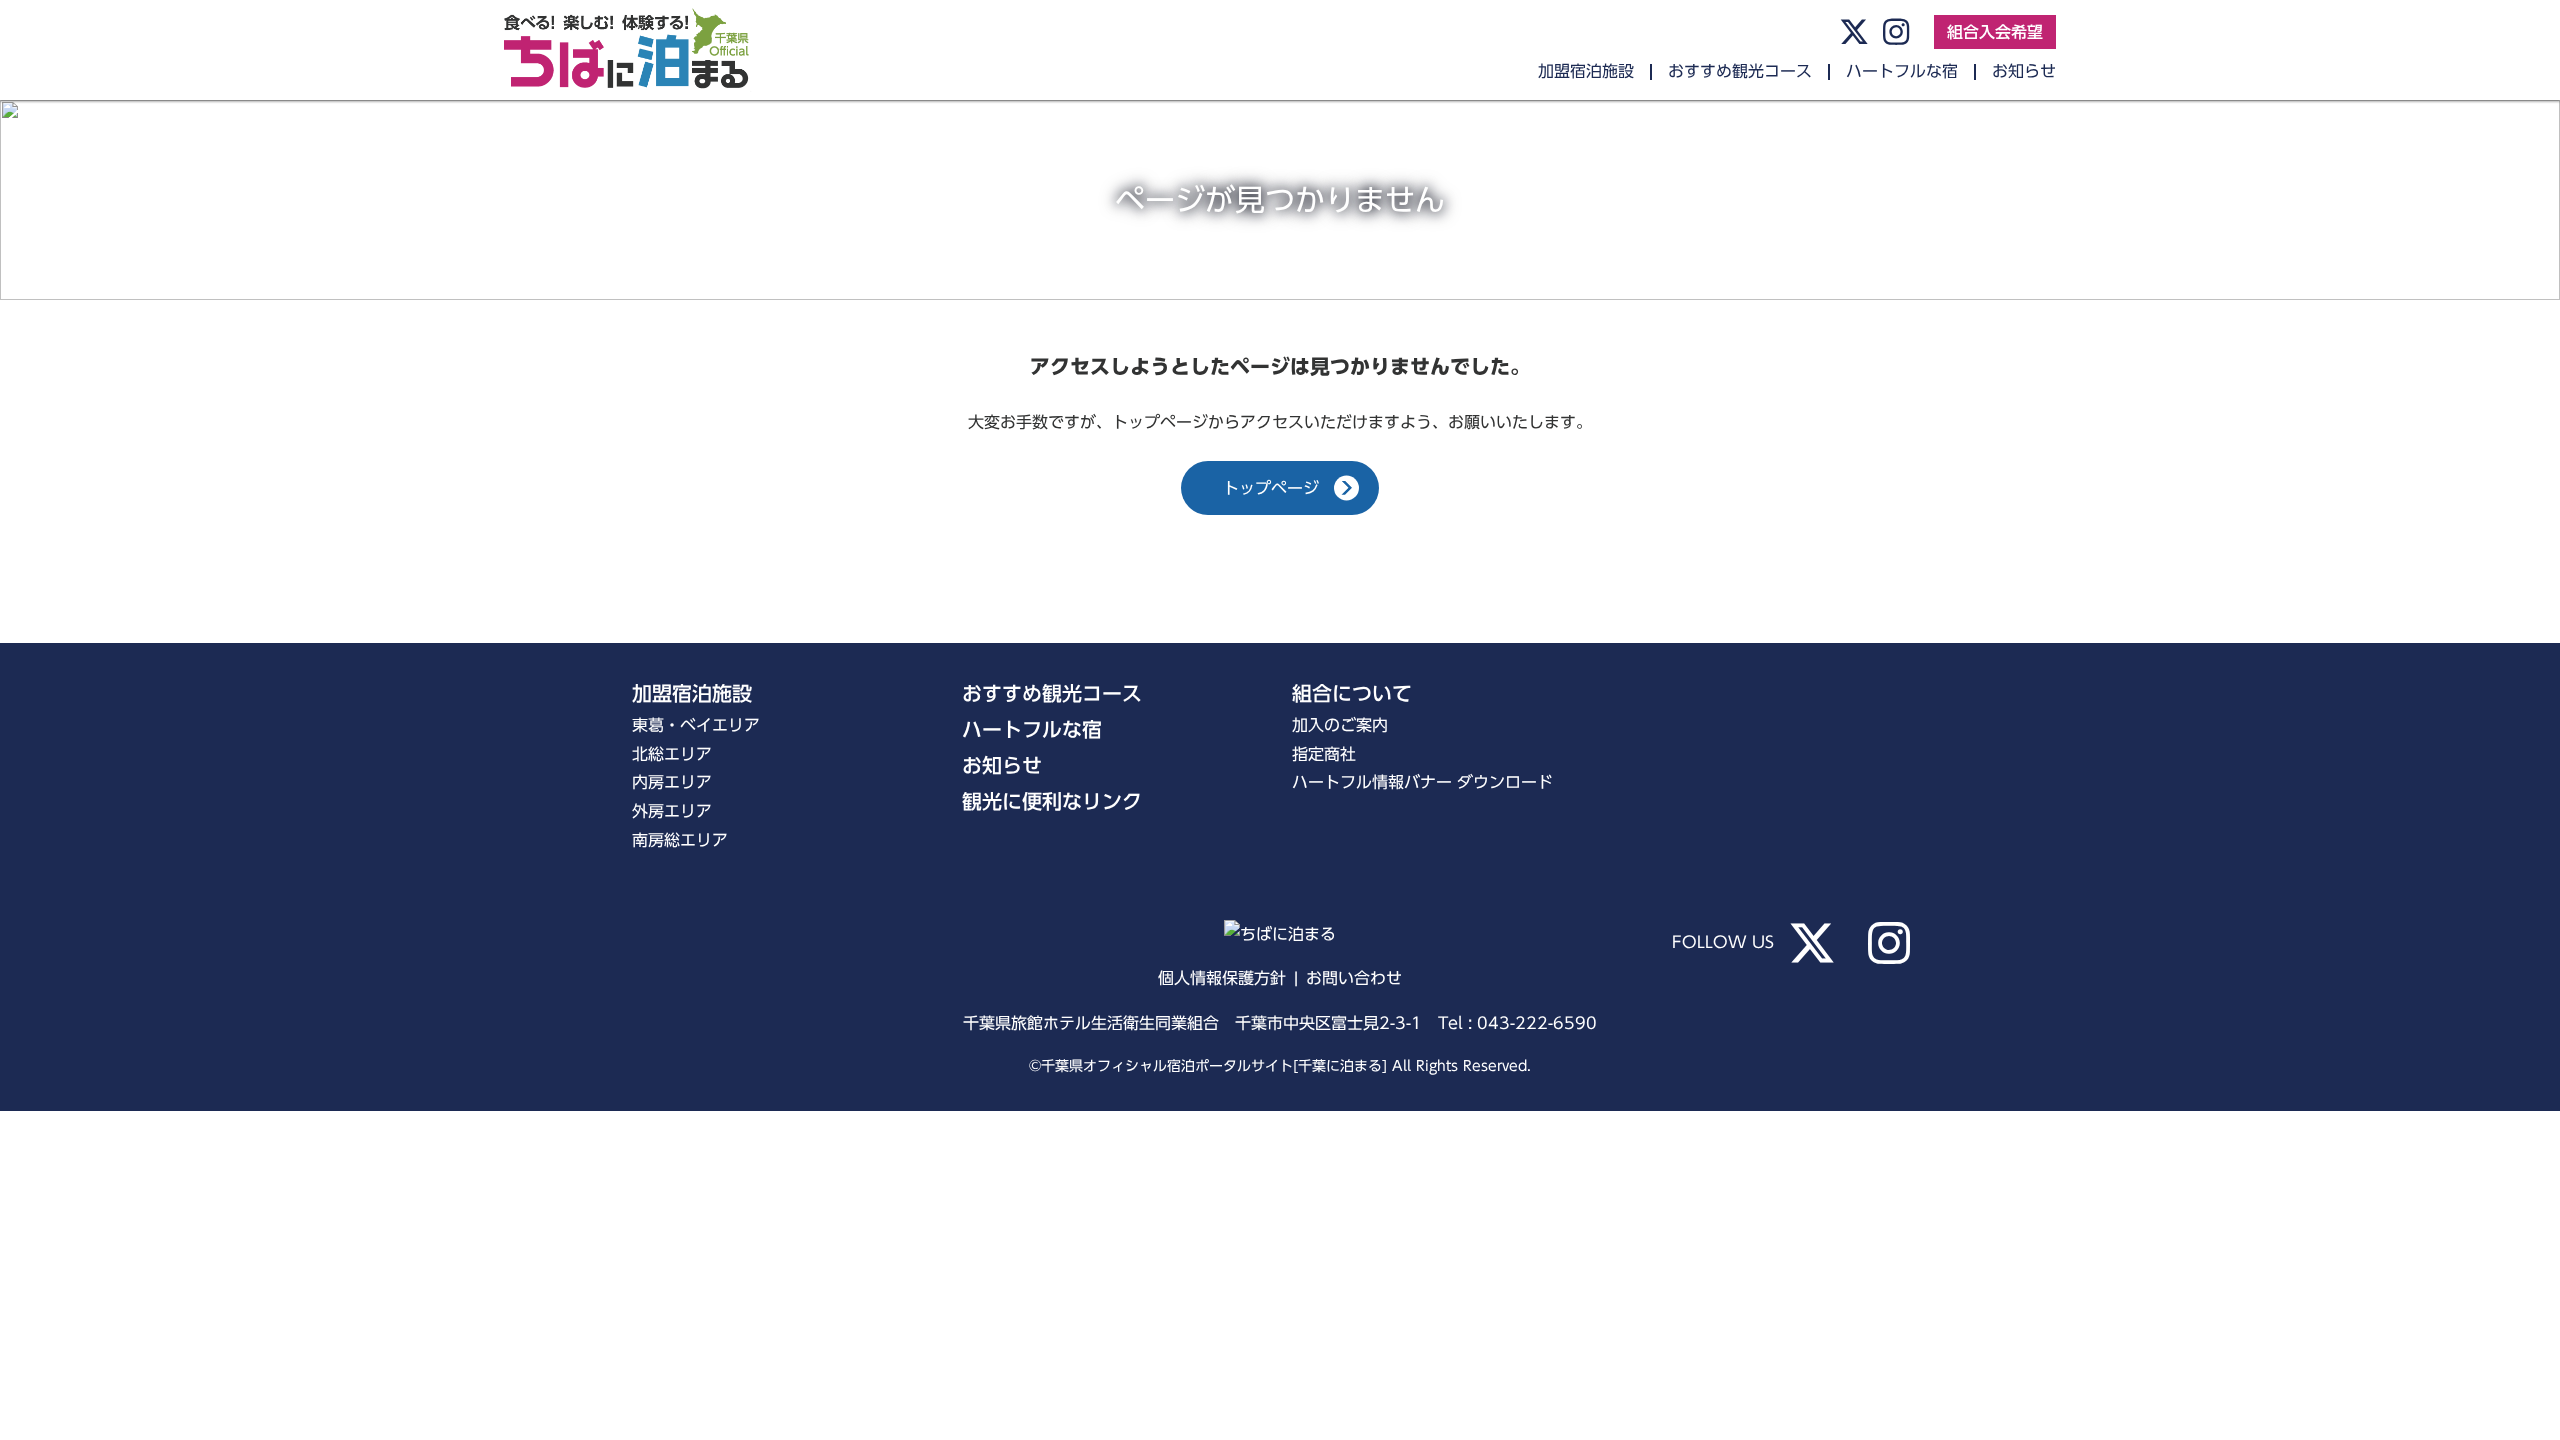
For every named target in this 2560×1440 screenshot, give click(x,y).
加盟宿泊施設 (1586, 71)
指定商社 (1324, 754)
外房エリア (672, 811)
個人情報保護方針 (1222, 978)
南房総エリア (680, 840)
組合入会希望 (1995, 32)
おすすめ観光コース (1740, 71)
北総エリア (672, 754)
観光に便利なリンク (1052, 801)
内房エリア (672, 782)
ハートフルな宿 (1902, 71)
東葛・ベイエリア (696, 725)
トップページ (1271, 488)
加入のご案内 (1340, 725)
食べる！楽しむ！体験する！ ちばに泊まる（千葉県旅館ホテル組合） (644, 50)
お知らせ (2024, 71)
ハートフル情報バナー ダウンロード (1422, 782)
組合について (1352, 693)
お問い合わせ (1354, 978)
